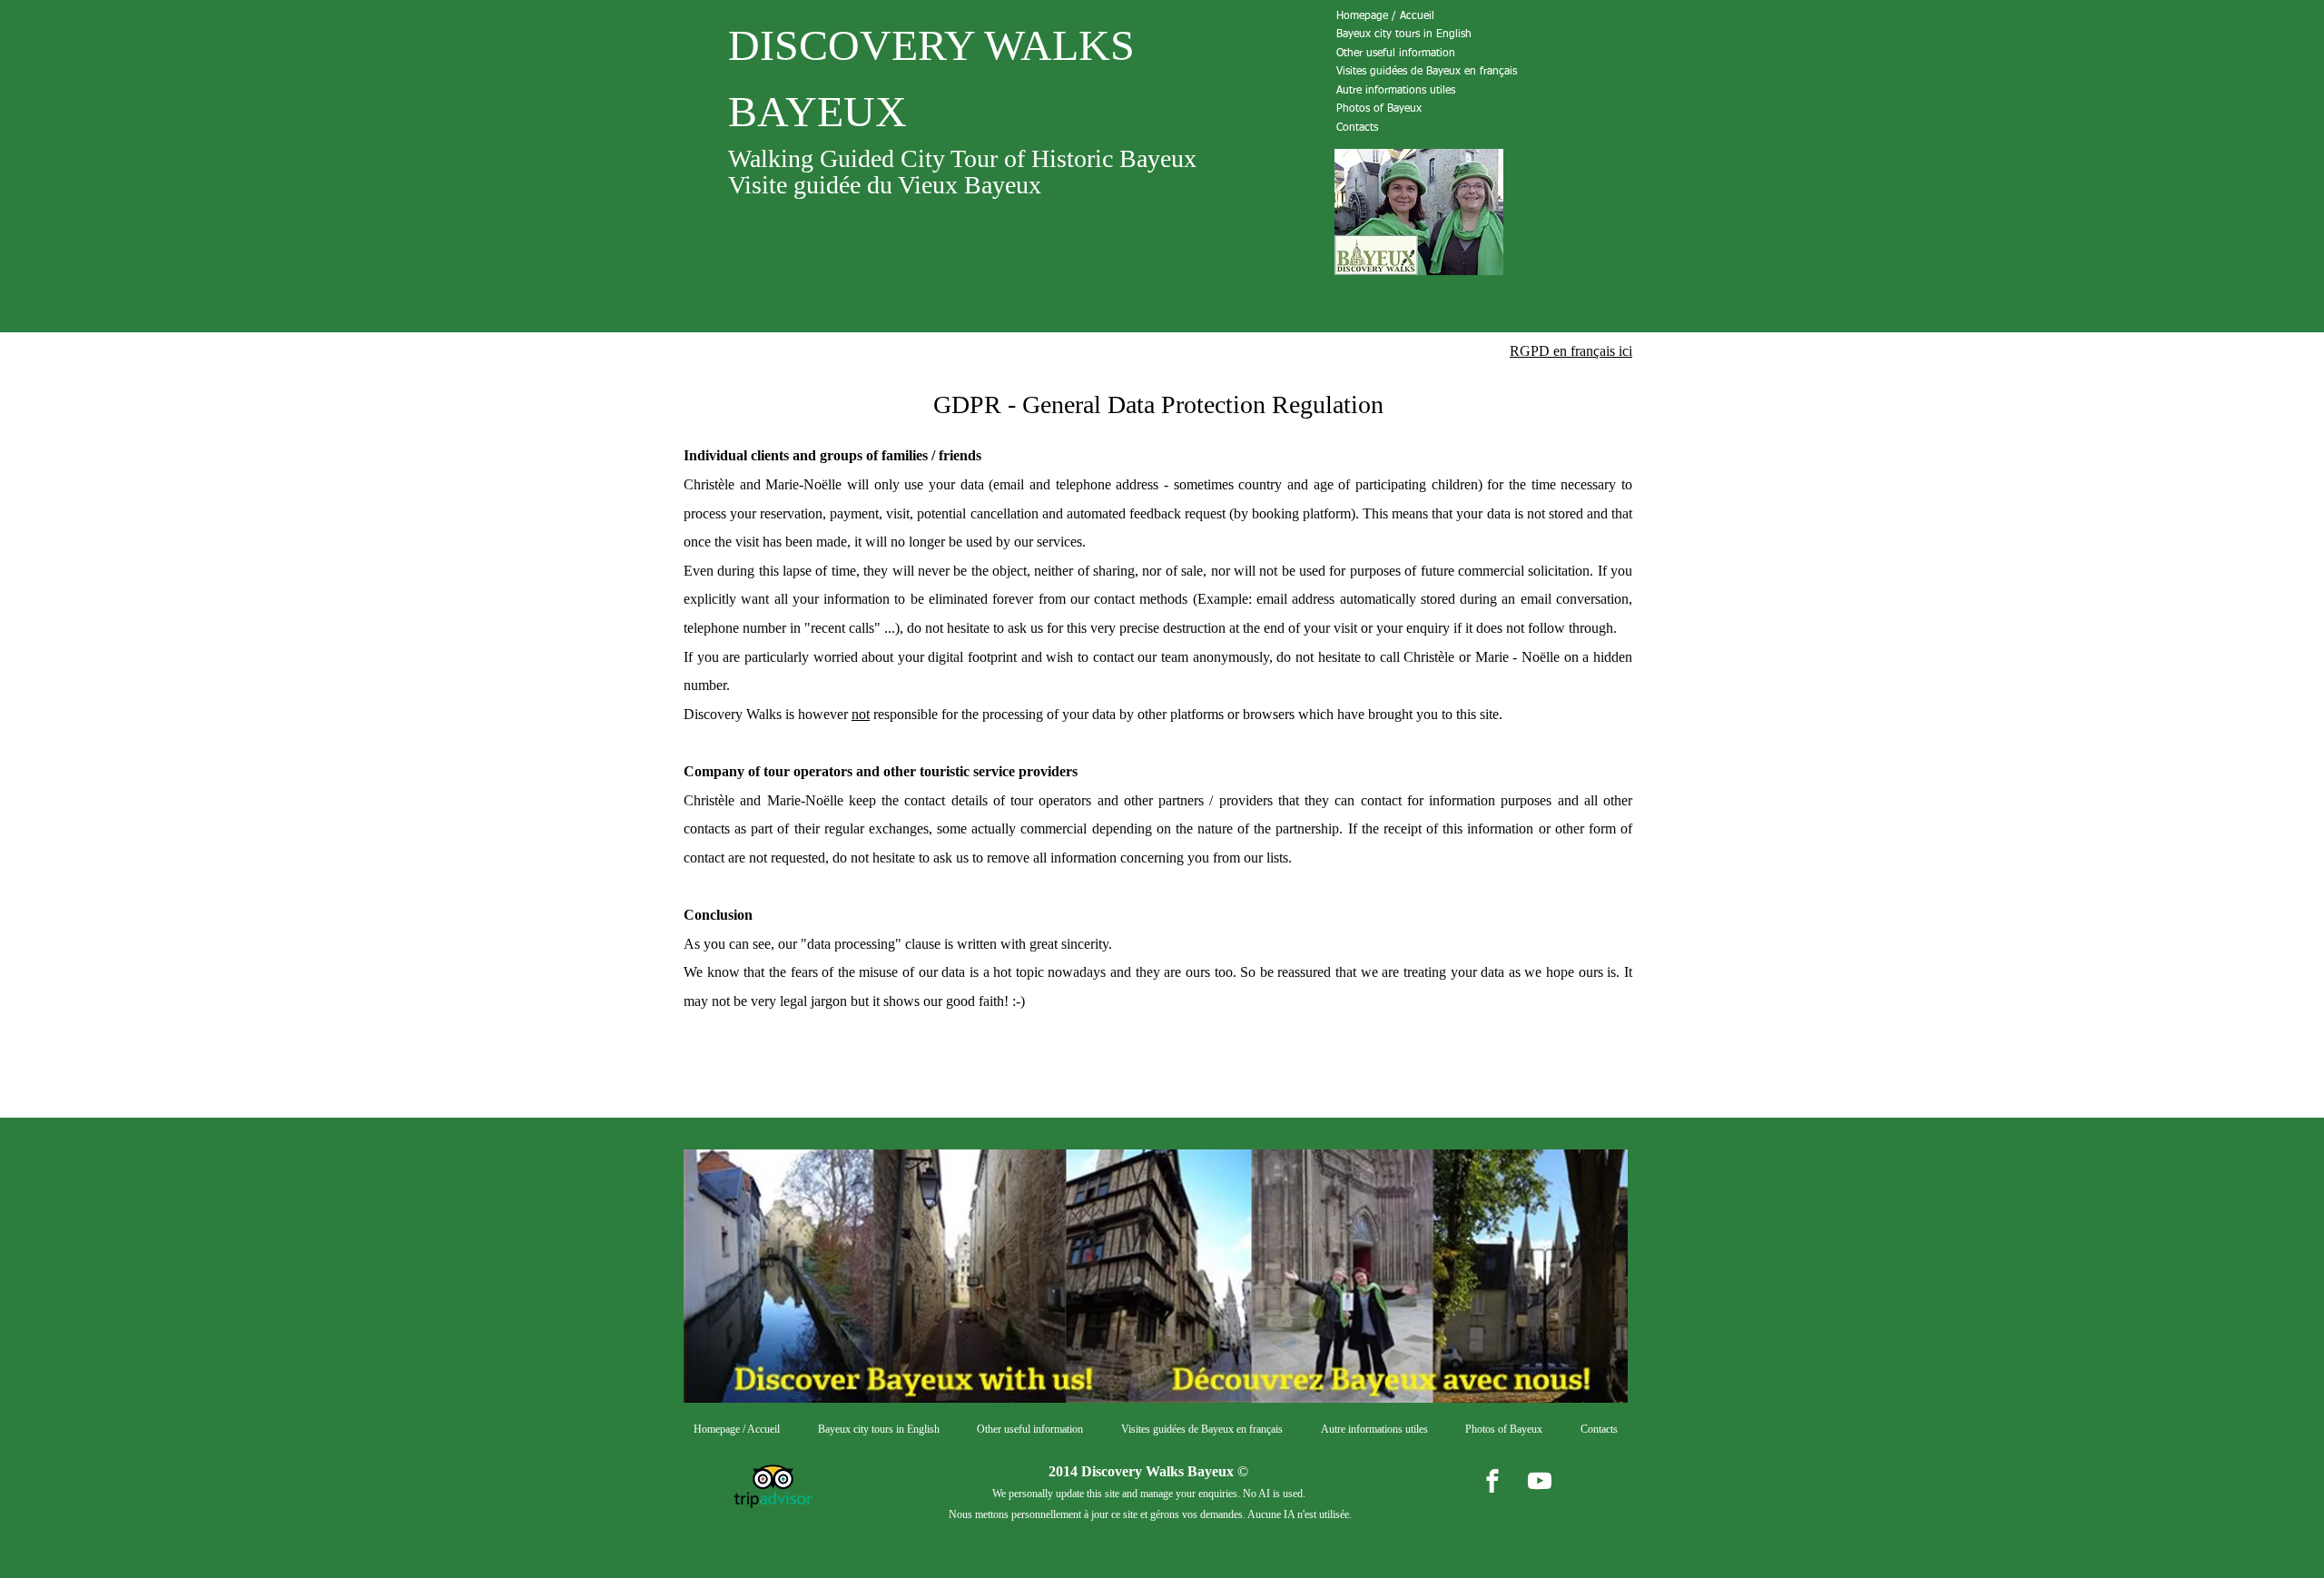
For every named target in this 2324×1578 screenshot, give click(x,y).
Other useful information (1396, 54)
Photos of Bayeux (1379, 109)
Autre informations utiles (1396, 91)
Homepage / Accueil (1385, 16)
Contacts (1357, 128)
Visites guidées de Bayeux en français (1427, 72)
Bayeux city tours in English (1404, 35)
